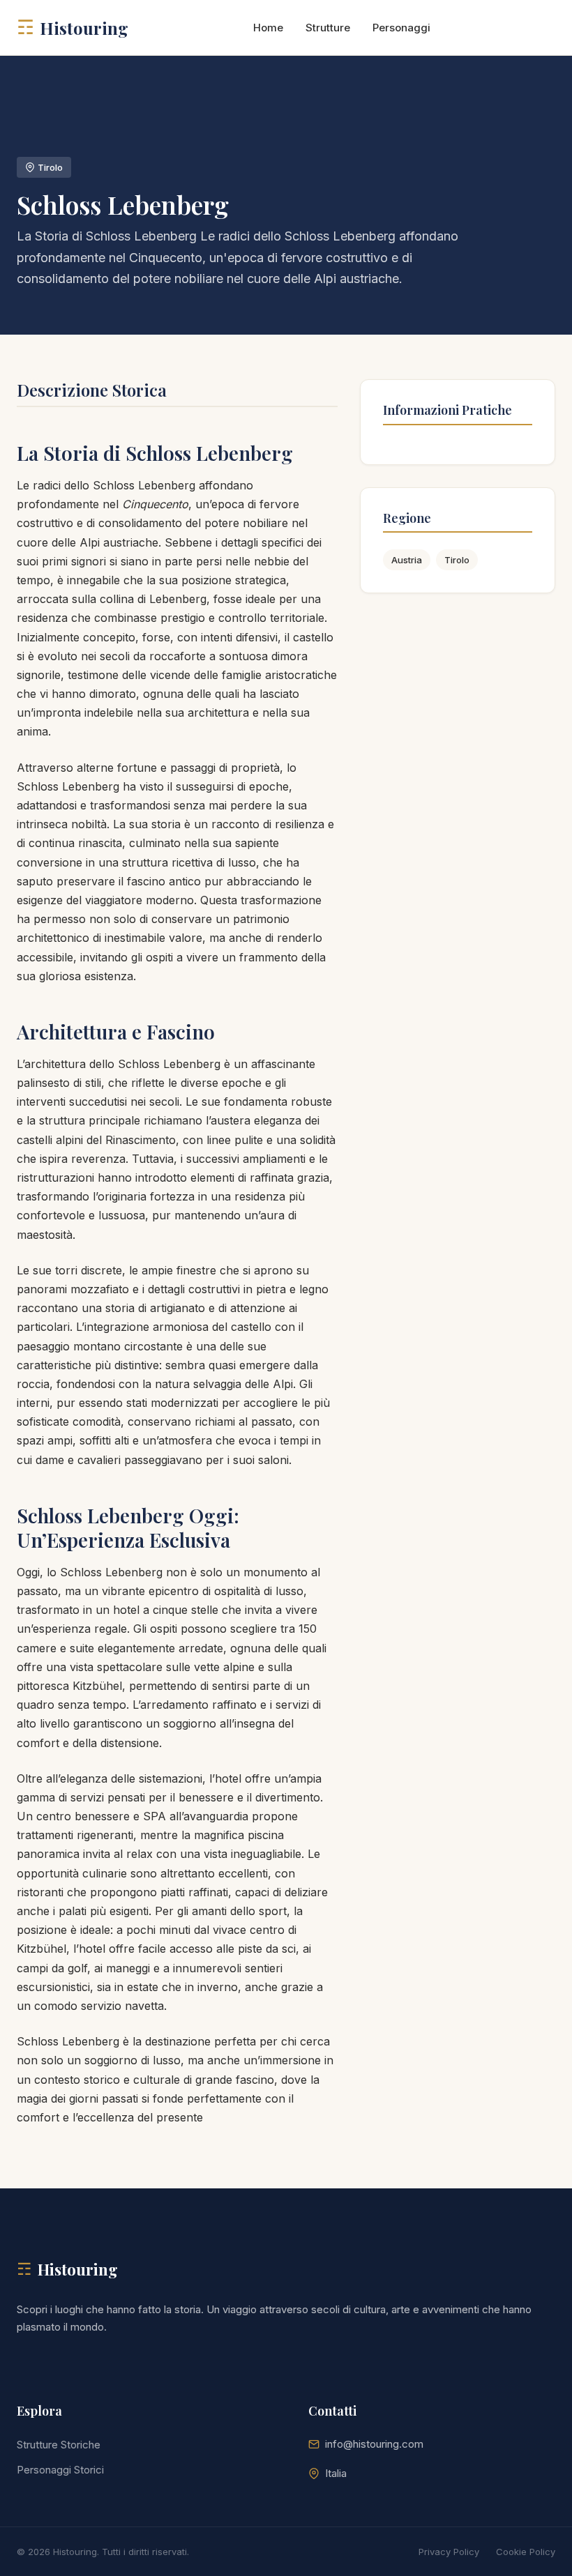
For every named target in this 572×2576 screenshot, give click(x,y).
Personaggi (401, 28)
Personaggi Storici (60, 2470)
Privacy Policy (449, 2552)
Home (268, 28)
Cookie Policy (526, 2552)
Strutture (328, 28)
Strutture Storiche (59, 2445)
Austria (407, 560)
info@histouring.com (374, 2444)
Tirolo (457, 560)
